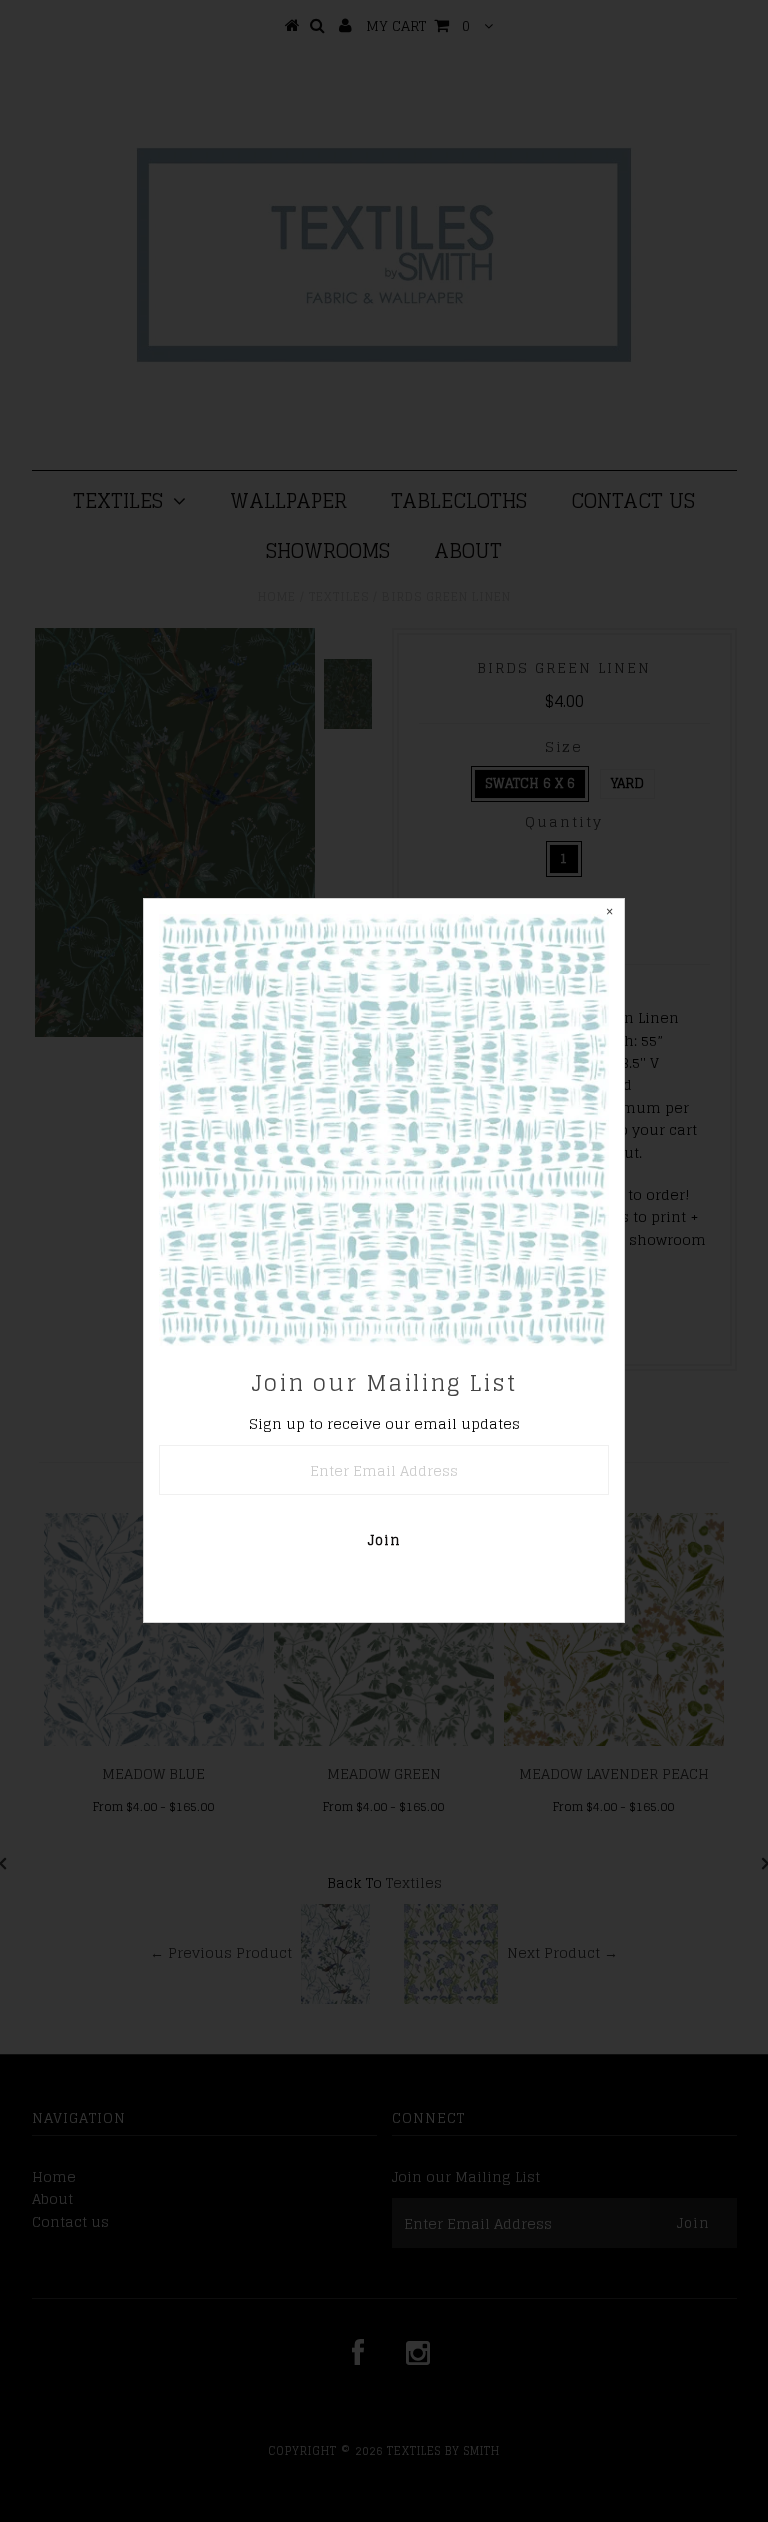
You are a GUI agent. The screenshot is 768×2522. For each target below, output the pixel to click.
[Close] (609, 914)
